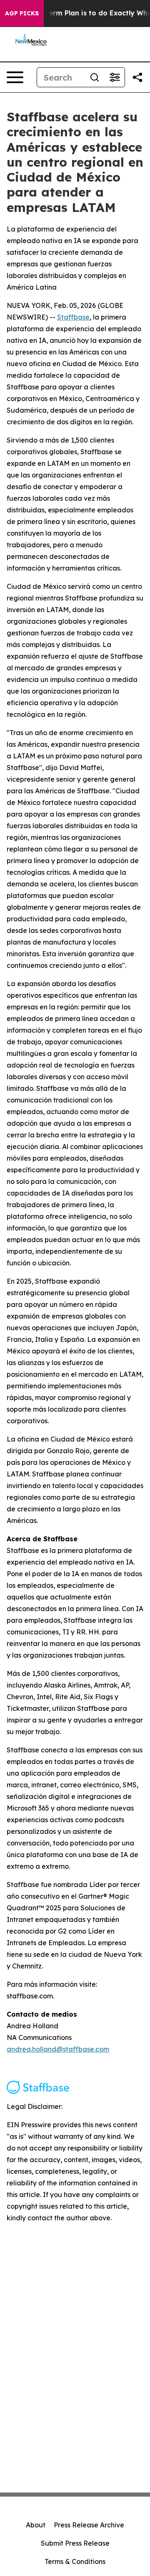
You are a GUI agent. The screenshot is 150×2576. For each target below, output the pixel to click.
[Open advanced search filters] (115, 77)
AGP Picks (22, 13)
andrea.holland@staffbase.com (58, 2049)
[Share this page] (137, 77)
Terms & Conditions (75, 2561)
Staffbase (73, 317)
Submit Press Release (75, 2543)
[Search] (95, 77)
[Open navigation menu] (15, 77)
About (36, 2525)
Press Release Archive (89, 2525)
